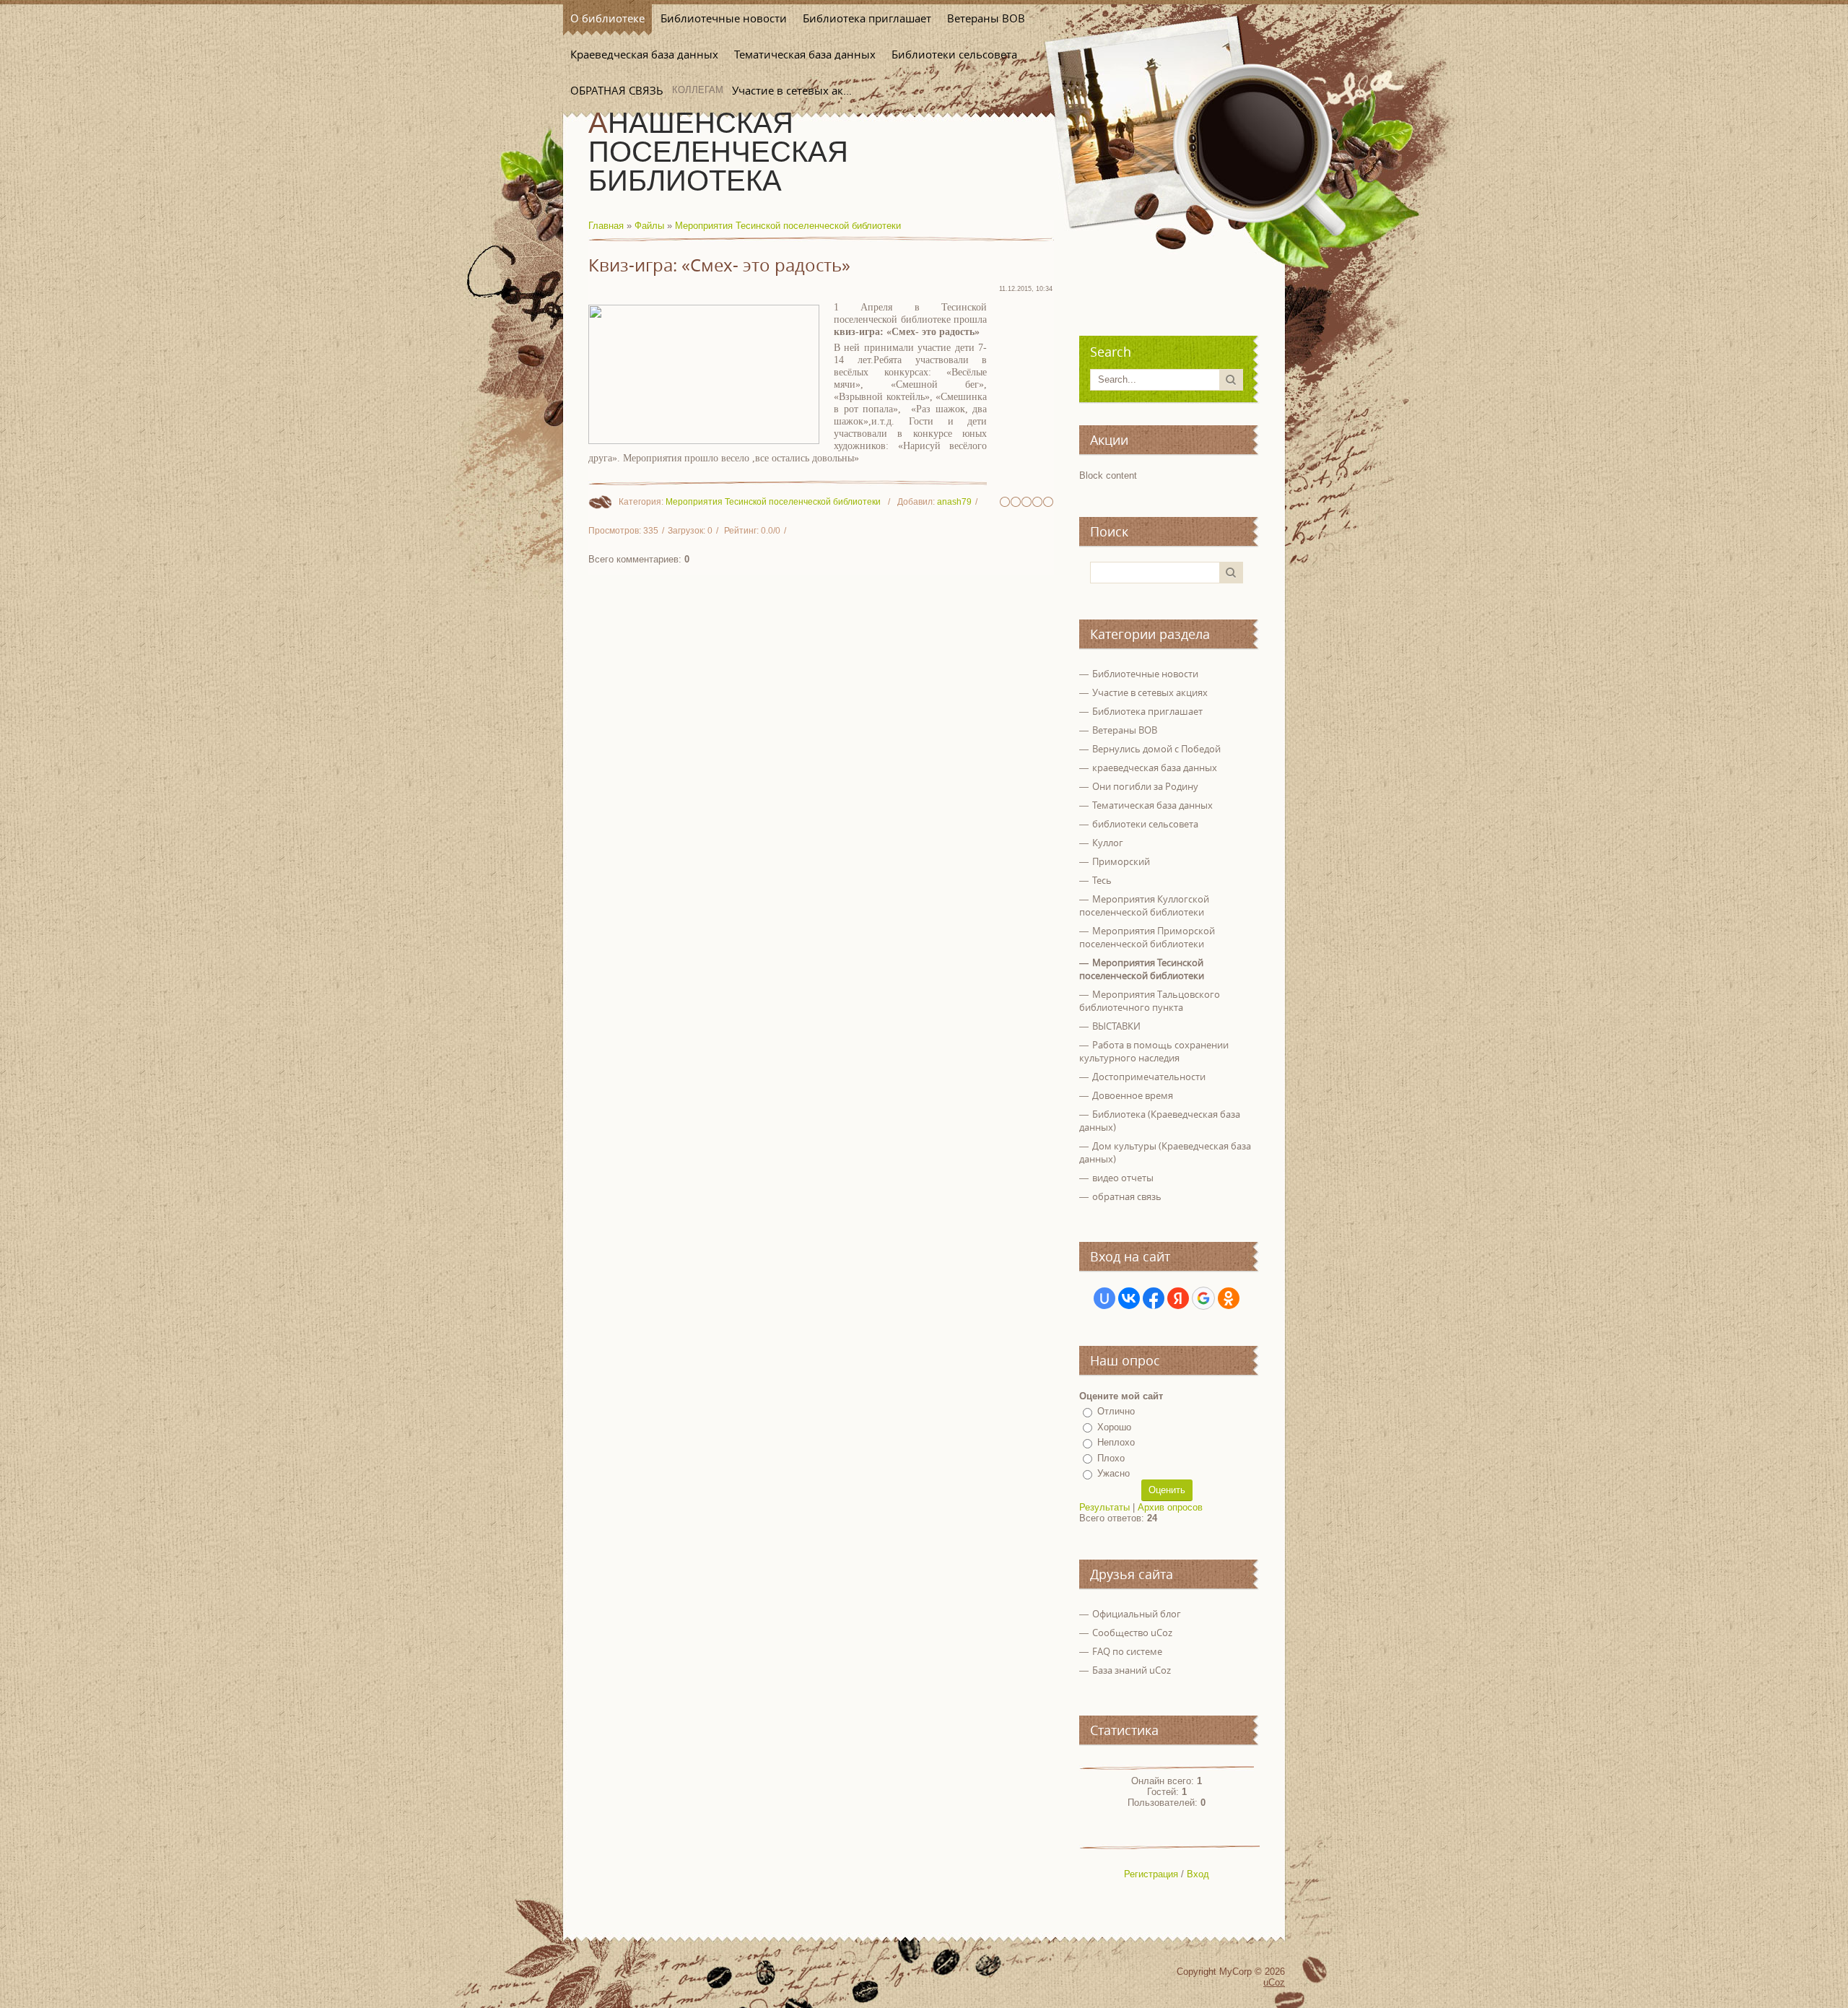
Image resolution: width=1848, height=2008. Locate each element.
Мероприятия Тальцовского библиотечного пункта (1150, 1001)
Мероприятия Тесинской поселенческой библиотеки (788, 226)
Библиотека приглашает (1147, 711)
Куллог (1108, 843)
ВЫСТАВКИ (1116, 1026)
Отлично (1116, 1411)
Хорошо (1114, 1427)
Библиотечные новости (1145, 674)
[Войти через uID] (1104, 1298)
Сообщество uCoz (1132, 1633)
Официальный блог (1137, 1614)
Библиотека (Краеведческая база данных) (1160, 1121)
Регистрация (1151, 1874)
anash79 (954, 502)
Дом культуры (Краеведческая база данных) (1165, 1152)
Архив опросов (1170, 1507)
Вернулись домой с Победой (1156, 749)
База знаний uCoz (1132, 1670)
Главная (606, 226)
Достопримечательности (1149, 1077)
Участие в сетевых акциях (1150, 692)
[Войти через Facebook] (1154, 1298)
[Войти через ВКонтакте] (1129, 1298)
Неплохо (1116, 1442)
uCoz (1274, 1982)
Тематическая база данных (1152, 805)
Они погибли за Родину (1145, 786)
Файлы (649, 226)
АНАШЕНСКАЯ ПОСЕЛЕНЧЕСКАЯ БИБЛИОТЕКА (718, 152)
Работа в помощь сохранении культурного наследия (1154, 1051)
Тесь (1102, 880)
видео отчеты (1123, 1178)
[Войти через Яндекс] (1178, 1298)
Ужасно (1113, 1473)
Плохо (1111, 1458)
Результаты (1104, 1507)
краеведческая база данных (1155, 768)
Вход (1198, 1874)
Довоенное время (1133, 1095)
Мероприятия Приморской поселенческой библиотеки (1147, 937)
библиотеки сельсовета (1145, 824)
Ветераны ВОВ (1125, 730)
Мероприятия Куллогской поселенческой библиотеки (1144, 905)
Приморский (1121, 861)
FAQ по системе (1127, 1651)
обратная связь (1127, 1196)
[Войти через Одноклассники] (1229, 1298)
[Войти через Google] (1203, 1298)
